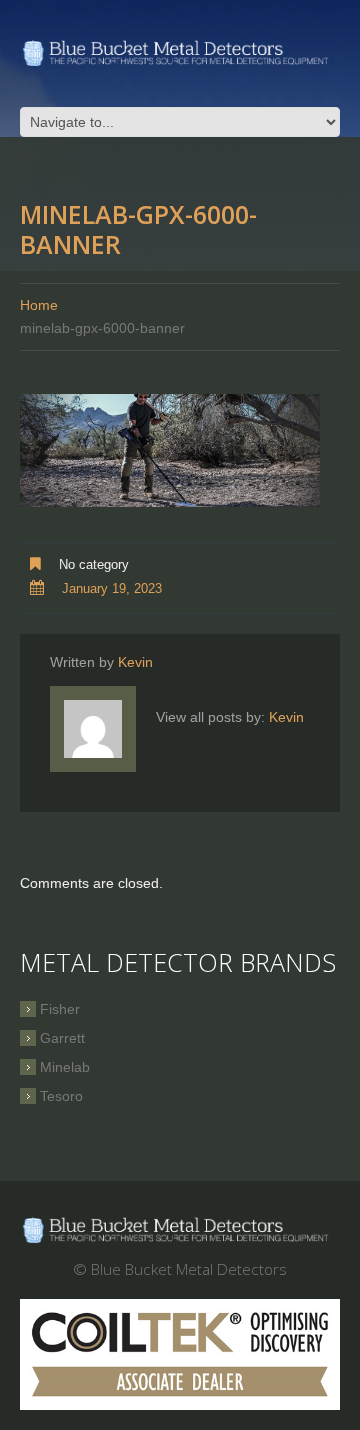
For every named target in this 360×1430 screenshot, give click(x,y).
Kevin (135, 662)
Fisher (60, 1009)
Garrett (62, 1038)
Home (39, 305)
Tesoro (61, 1096)
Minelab (65, 1067)
